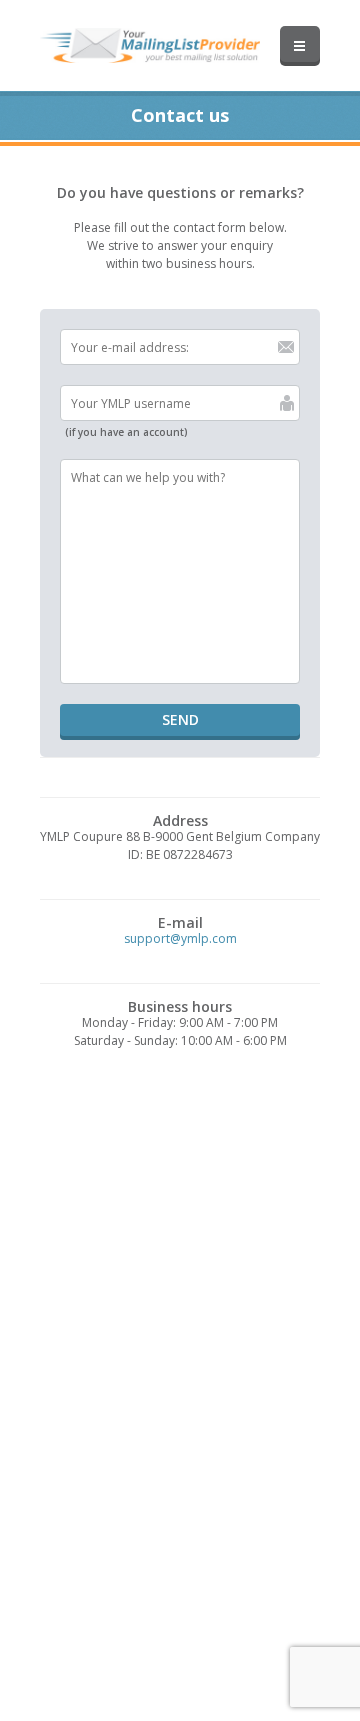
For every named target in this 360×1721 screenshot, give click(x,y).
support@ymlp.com (180, 938)
